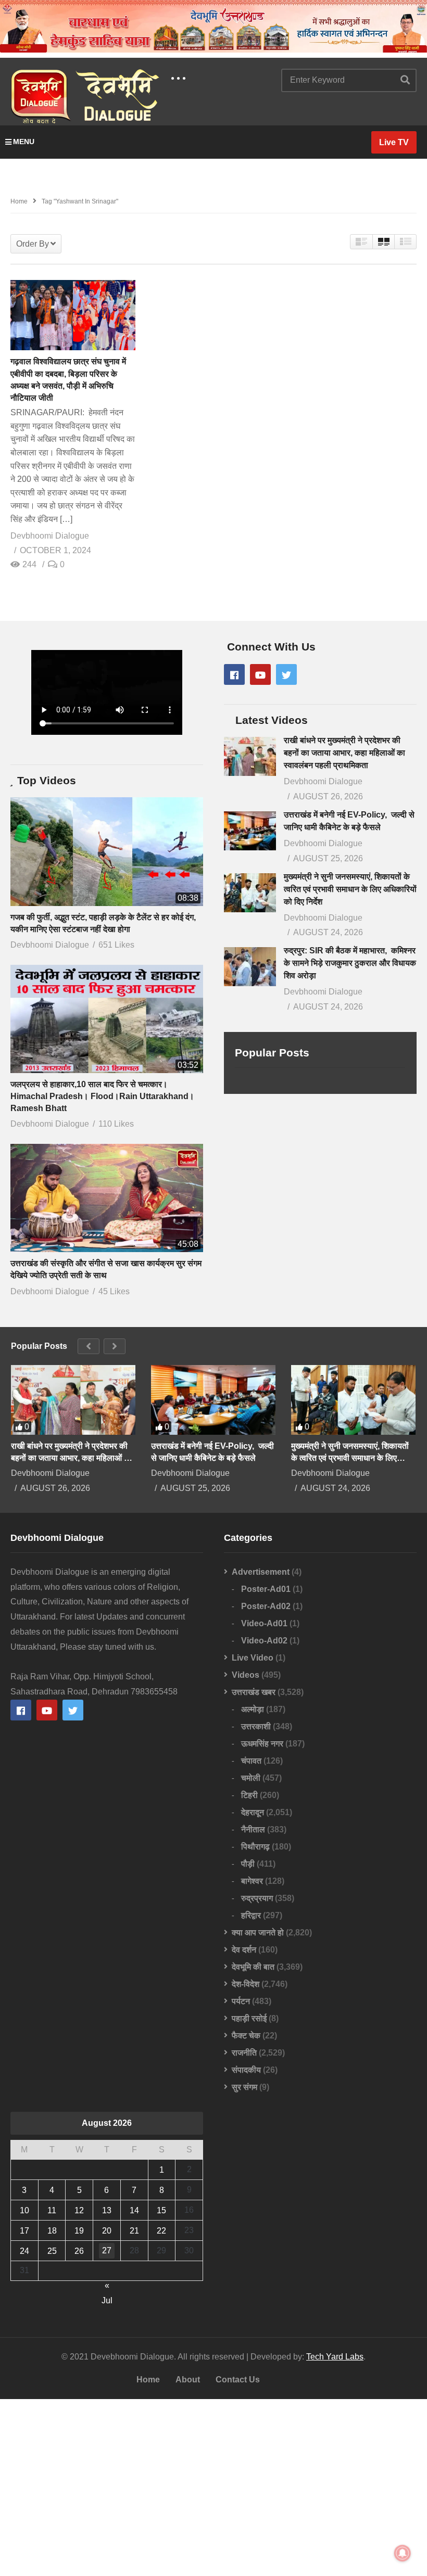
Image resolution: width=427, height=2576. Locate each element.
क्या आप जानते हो (258, 1933)
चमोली (251, 1778)
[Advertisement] (213, 2488)
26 (79, 2251)
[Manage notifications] (403, 2553)
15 (161, 2210)
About (188, 2380)
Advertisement (261, 1572)
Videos (246, 1675)
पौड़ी (248, 1864)
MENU (24, 142)
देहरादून (253, 1812)
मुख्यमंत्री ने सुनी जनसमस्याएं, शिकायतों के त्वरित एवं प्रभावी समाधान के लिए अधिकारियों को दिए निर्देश (350, 889)
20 (107, 2231)
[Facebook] (234, 674)
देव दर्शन (244, 1950)
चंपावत (251, 1761)
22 (161, 2231)
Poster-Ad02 (266, 1606)
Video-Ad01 (264, 1623)
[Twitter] (286, 674)
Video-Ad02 (264, 1641)
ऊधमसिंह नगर (262, 1744)
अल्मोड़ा (253, 1709)
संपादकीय (246, 2070)
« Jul (107, 2287)
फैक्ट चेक (246, 2036)
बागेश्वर (252, 1881)
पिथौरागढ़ (255, 1847)
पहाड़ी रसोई (249, 2018)
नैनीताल (253, 1829)
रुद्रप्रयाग (257, 1898)
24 (24, 2251)
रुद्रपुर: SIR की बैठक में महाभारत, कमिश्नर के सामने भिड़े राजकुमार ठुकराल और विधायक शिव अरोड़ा (350, 963)
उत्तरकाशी (256, 1726)
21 (134, 2231)
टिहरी (249, 1795)
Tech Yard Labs (335, 2357)
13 (107, 2210)
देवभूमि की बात (253, 1967)
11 (52, 2210)
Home (148, 2380)
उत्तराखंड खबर (254, 1692)
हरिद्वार (251, 1915)
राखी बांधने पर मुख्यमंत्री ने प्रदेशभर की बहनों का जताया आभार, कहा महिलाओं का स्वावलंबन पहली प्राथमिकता (344, 753)
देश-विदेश (246, 1984)
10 (24, 2210)
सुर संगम (244, 2087)
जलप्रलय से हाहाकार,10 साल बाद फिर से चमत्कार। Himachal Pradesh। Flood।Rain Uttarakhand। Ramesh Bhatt (102, 1096)
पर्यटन (241, 2001)
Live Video (253, 1658)
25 (52, 2251)
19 (79, 2231)
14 (134, 2210)
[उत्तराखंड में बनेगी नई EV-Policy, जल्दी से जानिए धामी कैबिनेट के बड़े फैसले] (250, 831)
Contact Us (238, 2380)
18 (52, 2231)
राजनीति (244, 2053)
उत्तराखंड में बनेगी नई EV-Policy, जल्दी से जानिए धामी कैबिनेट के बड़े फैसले (212, 1452)
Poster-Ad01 (266, 1589)
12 (79, 2210)
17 (24, 2231)
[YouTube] (260, 674)
